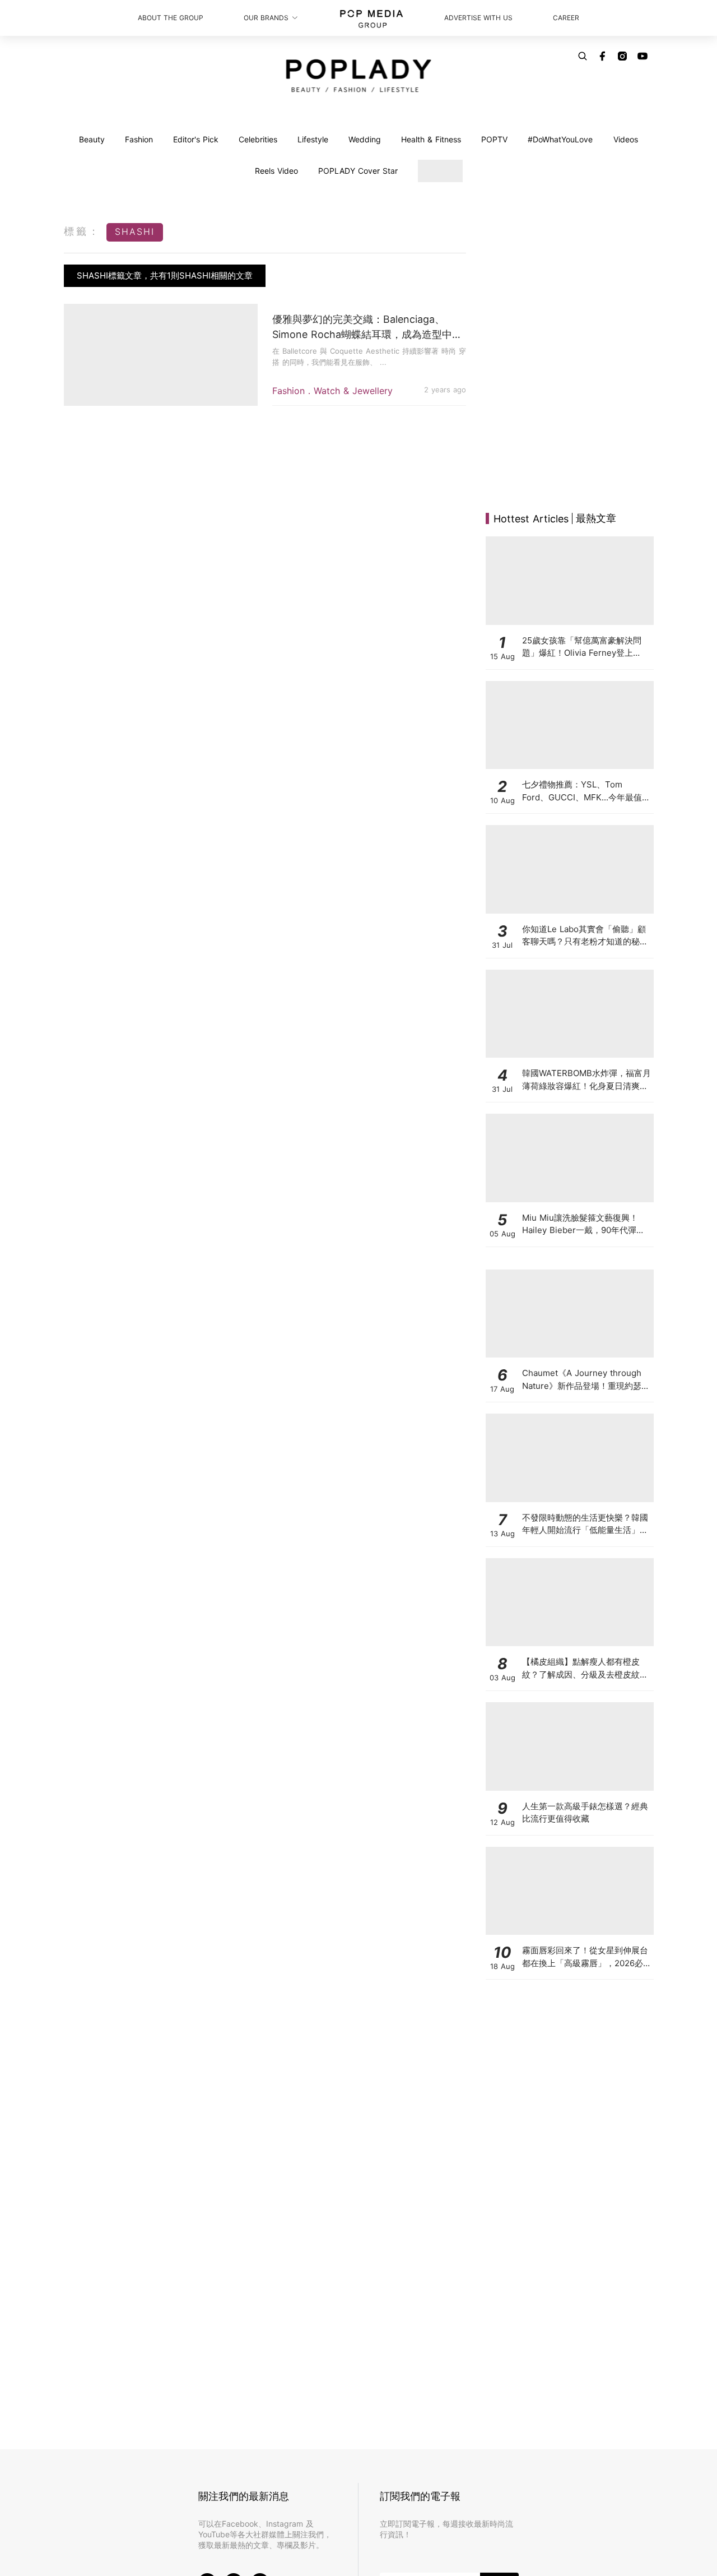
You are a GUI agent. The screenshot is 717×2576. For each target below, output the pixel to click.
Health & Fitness (431, 139)
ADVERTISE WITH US (478, 18)
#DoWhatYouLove (560, 139)
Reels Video (276, 171)
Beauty (92, 139)
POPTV (494, 139)
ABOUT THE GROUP (171, 18)
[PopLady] (359, 76)
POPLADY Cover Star (358, 171)
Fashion (139, 139)
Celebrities (258, 139)
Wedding (365, 139)
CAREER (566, 18)
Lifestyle (313, 139)
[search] (583, 56)
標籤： (82, 231)
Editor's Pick (196, 139)
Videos (626, 139)
